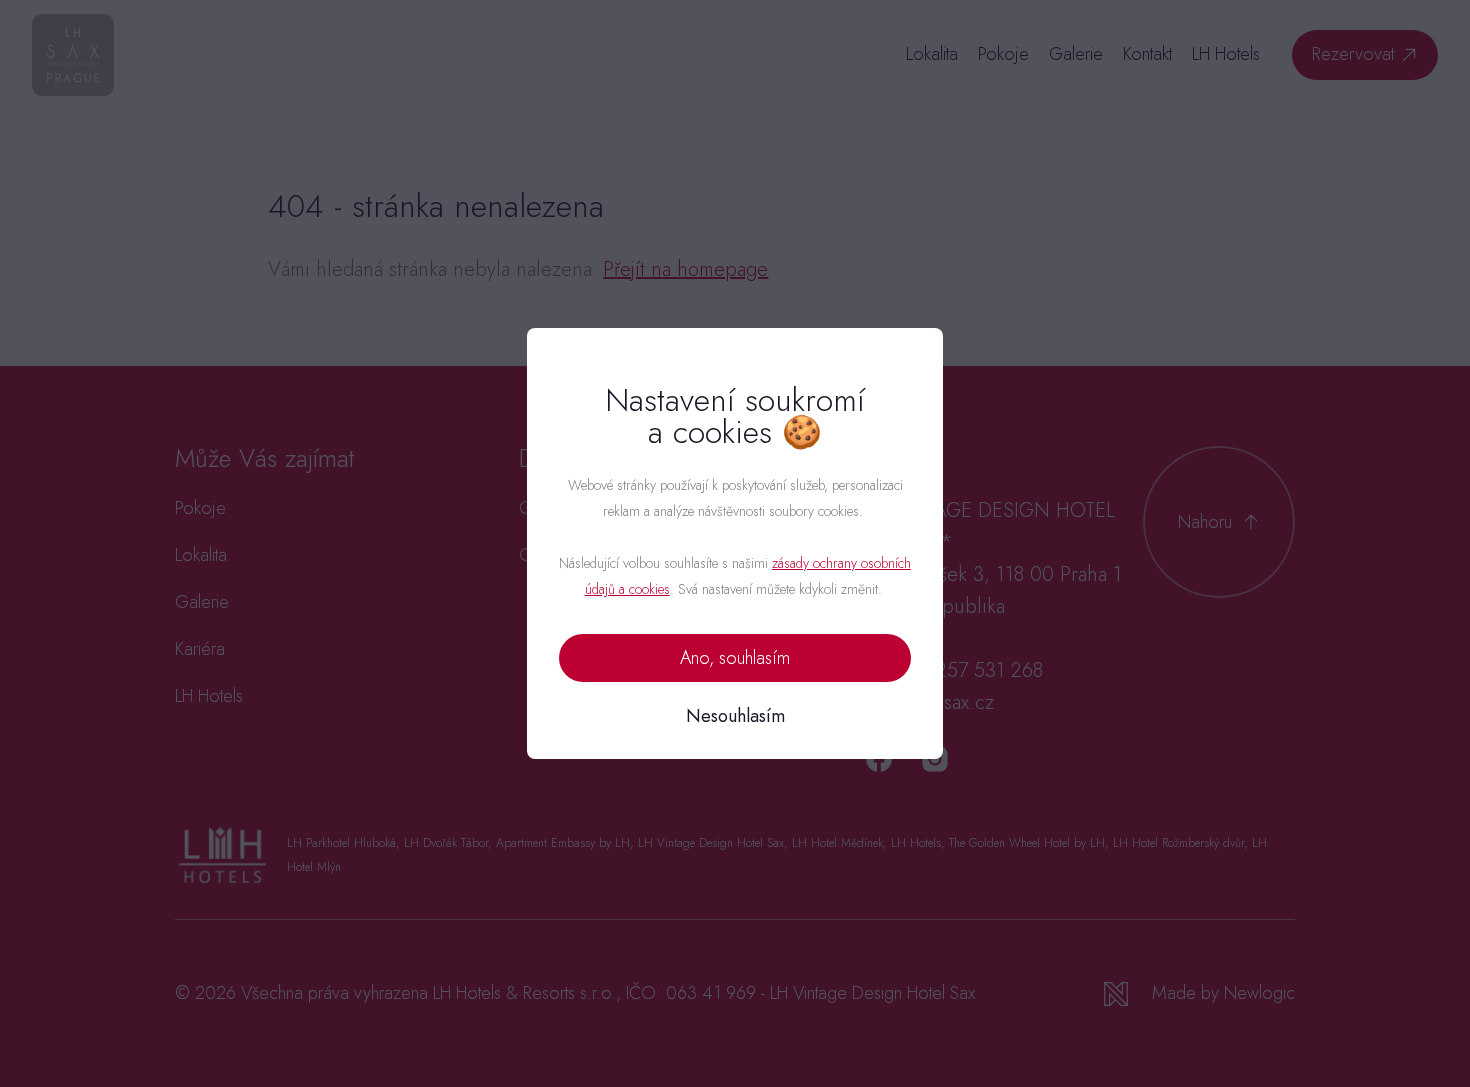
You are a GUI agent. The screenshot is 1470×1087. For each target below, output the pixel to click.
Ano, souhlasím (735, 658)
